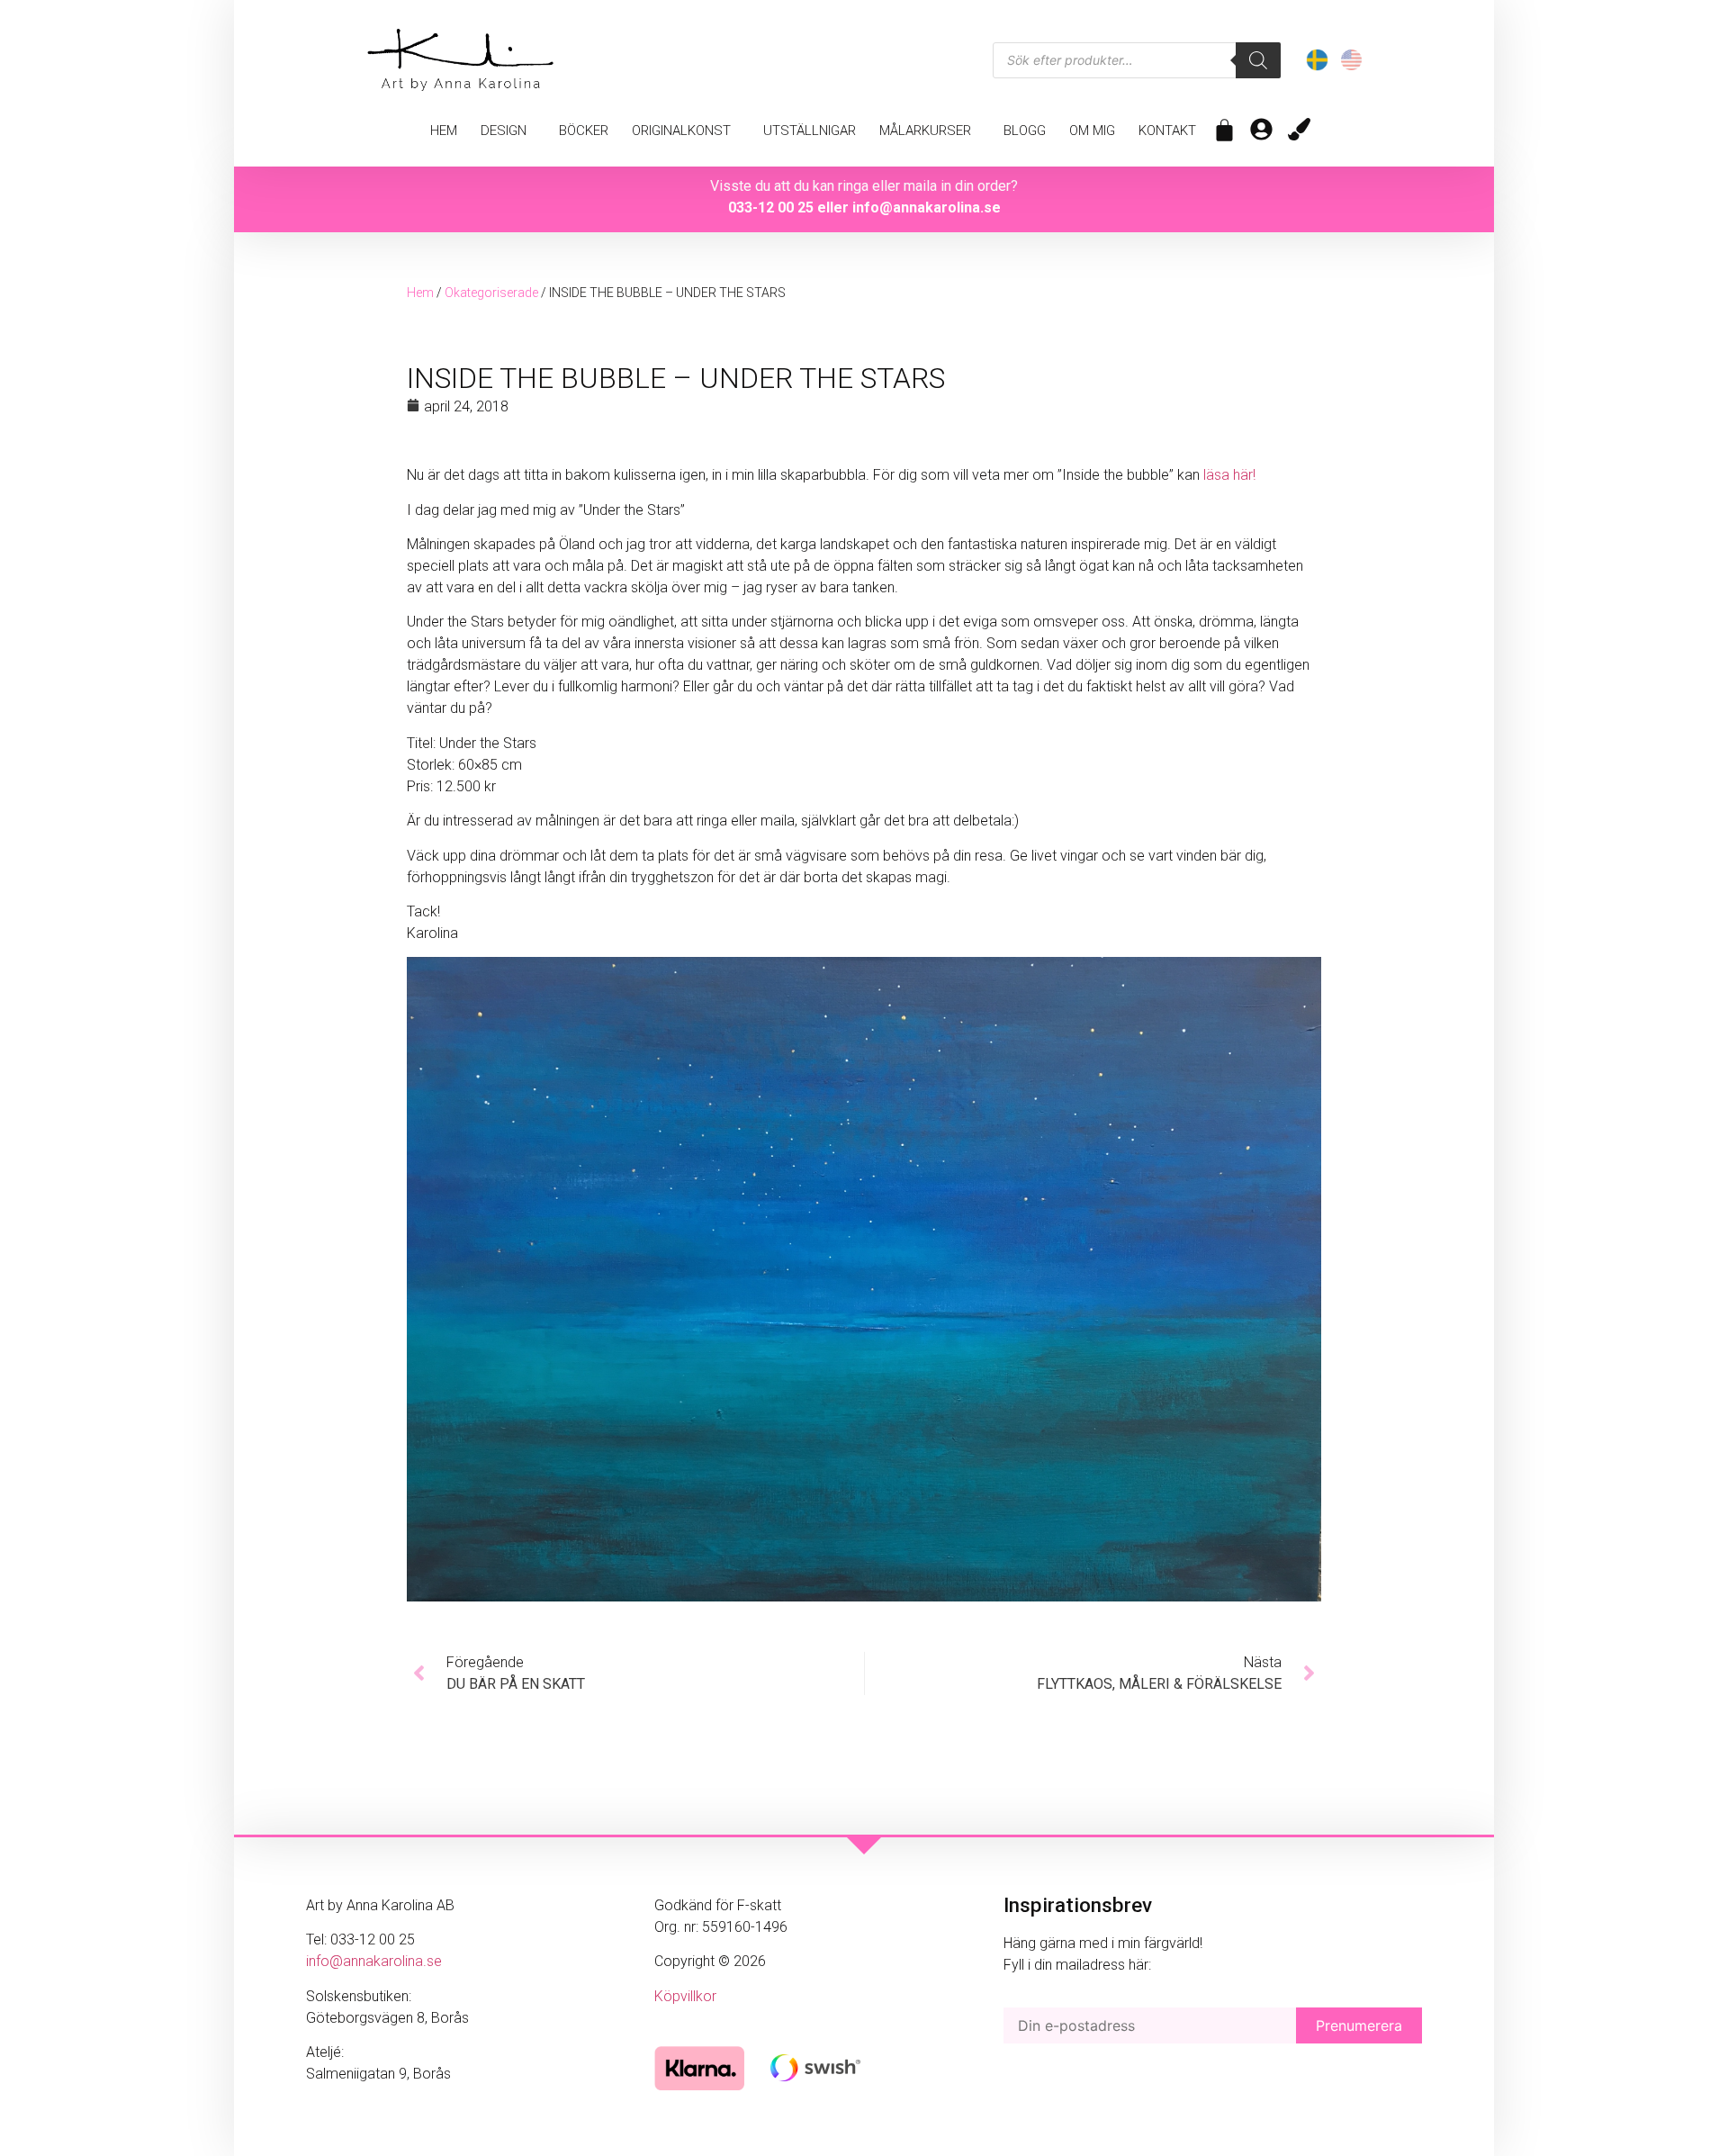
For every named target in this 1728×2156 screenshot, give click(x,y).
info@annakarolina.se (927, 207)
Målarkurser (925, 131)
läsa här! (1229, 475)
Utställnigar (810, 131)
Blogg (1025, 131)
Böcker (584, 131)
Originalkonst (681, 131)
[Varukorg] (1224, 130)
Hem (444, 131)
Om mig (1092, 131)
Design (504, 131)
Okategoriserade (491, 293)
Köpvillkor (685, 1996)
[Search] (1258, 60)
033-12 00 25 (771, 207)
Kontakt (1167, 131)
